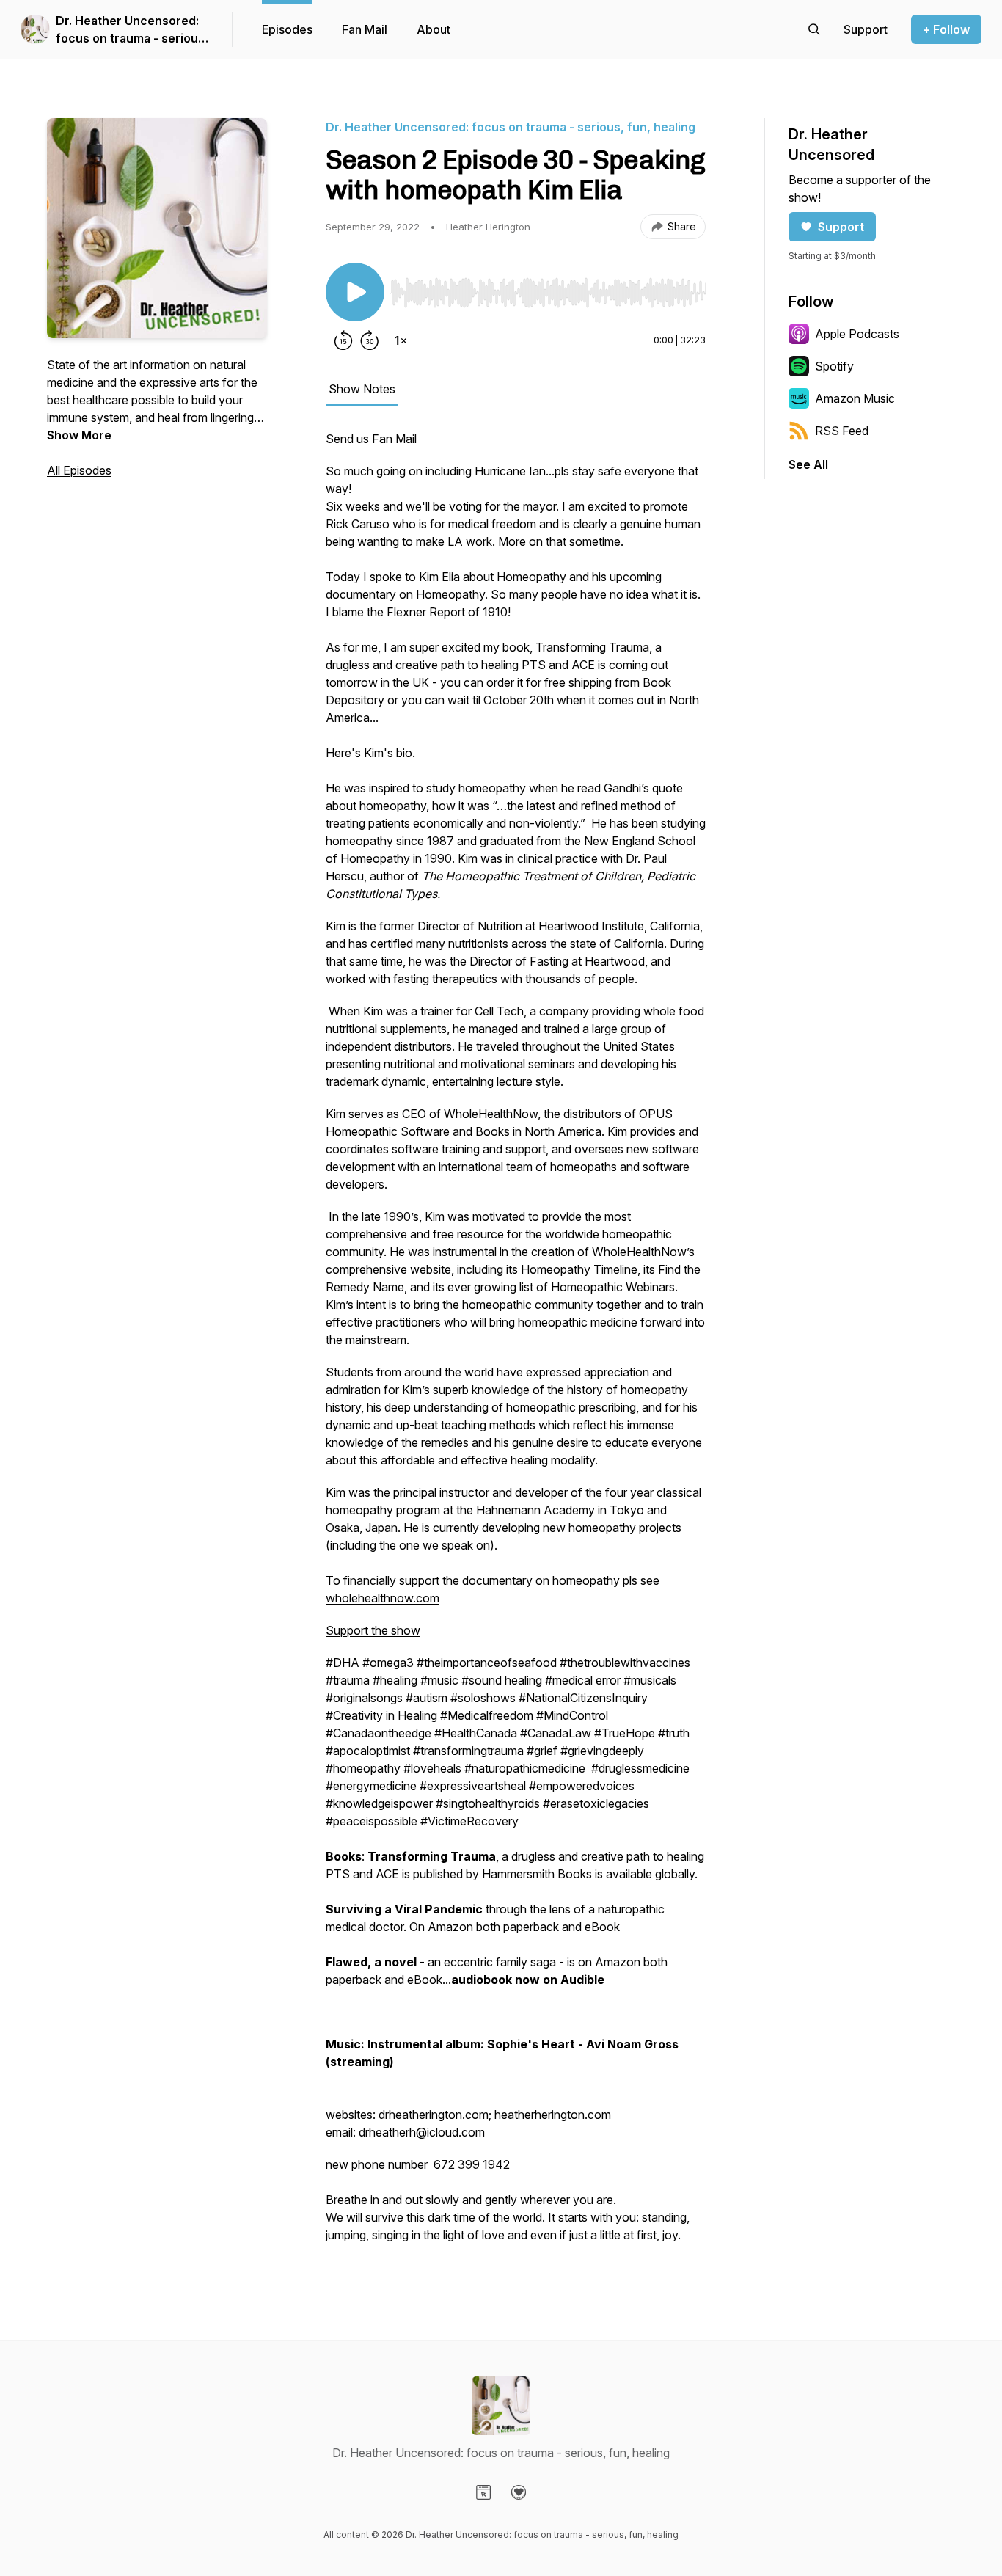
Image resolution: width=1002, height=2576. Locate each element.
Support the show (373, 1630)
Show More (79, 435)
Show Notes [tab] (362, 389)
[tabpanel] (516, 1344)
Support (841, 227)
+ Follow (946, 29)
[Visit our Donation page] (519, 2492)
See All (808, 464)
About (434, 29)
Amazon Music (855, 398)
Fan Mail (365, 29)
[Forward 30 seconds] (370, 340)
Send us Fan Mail (371, 439)
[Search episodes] (814, 29)
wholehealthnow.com (383, 1598)
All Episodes (79, 470)
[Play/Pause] (355, 292)
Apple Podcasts (857, 334)
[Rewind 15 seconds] (343, 340)
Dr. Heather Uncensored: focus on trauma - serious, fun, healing (132, 30)
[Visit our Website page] (483, 2492)
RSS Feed (842, 431)
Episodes (287, 29)
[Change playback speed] (401, 340)
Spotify (834, 366)
